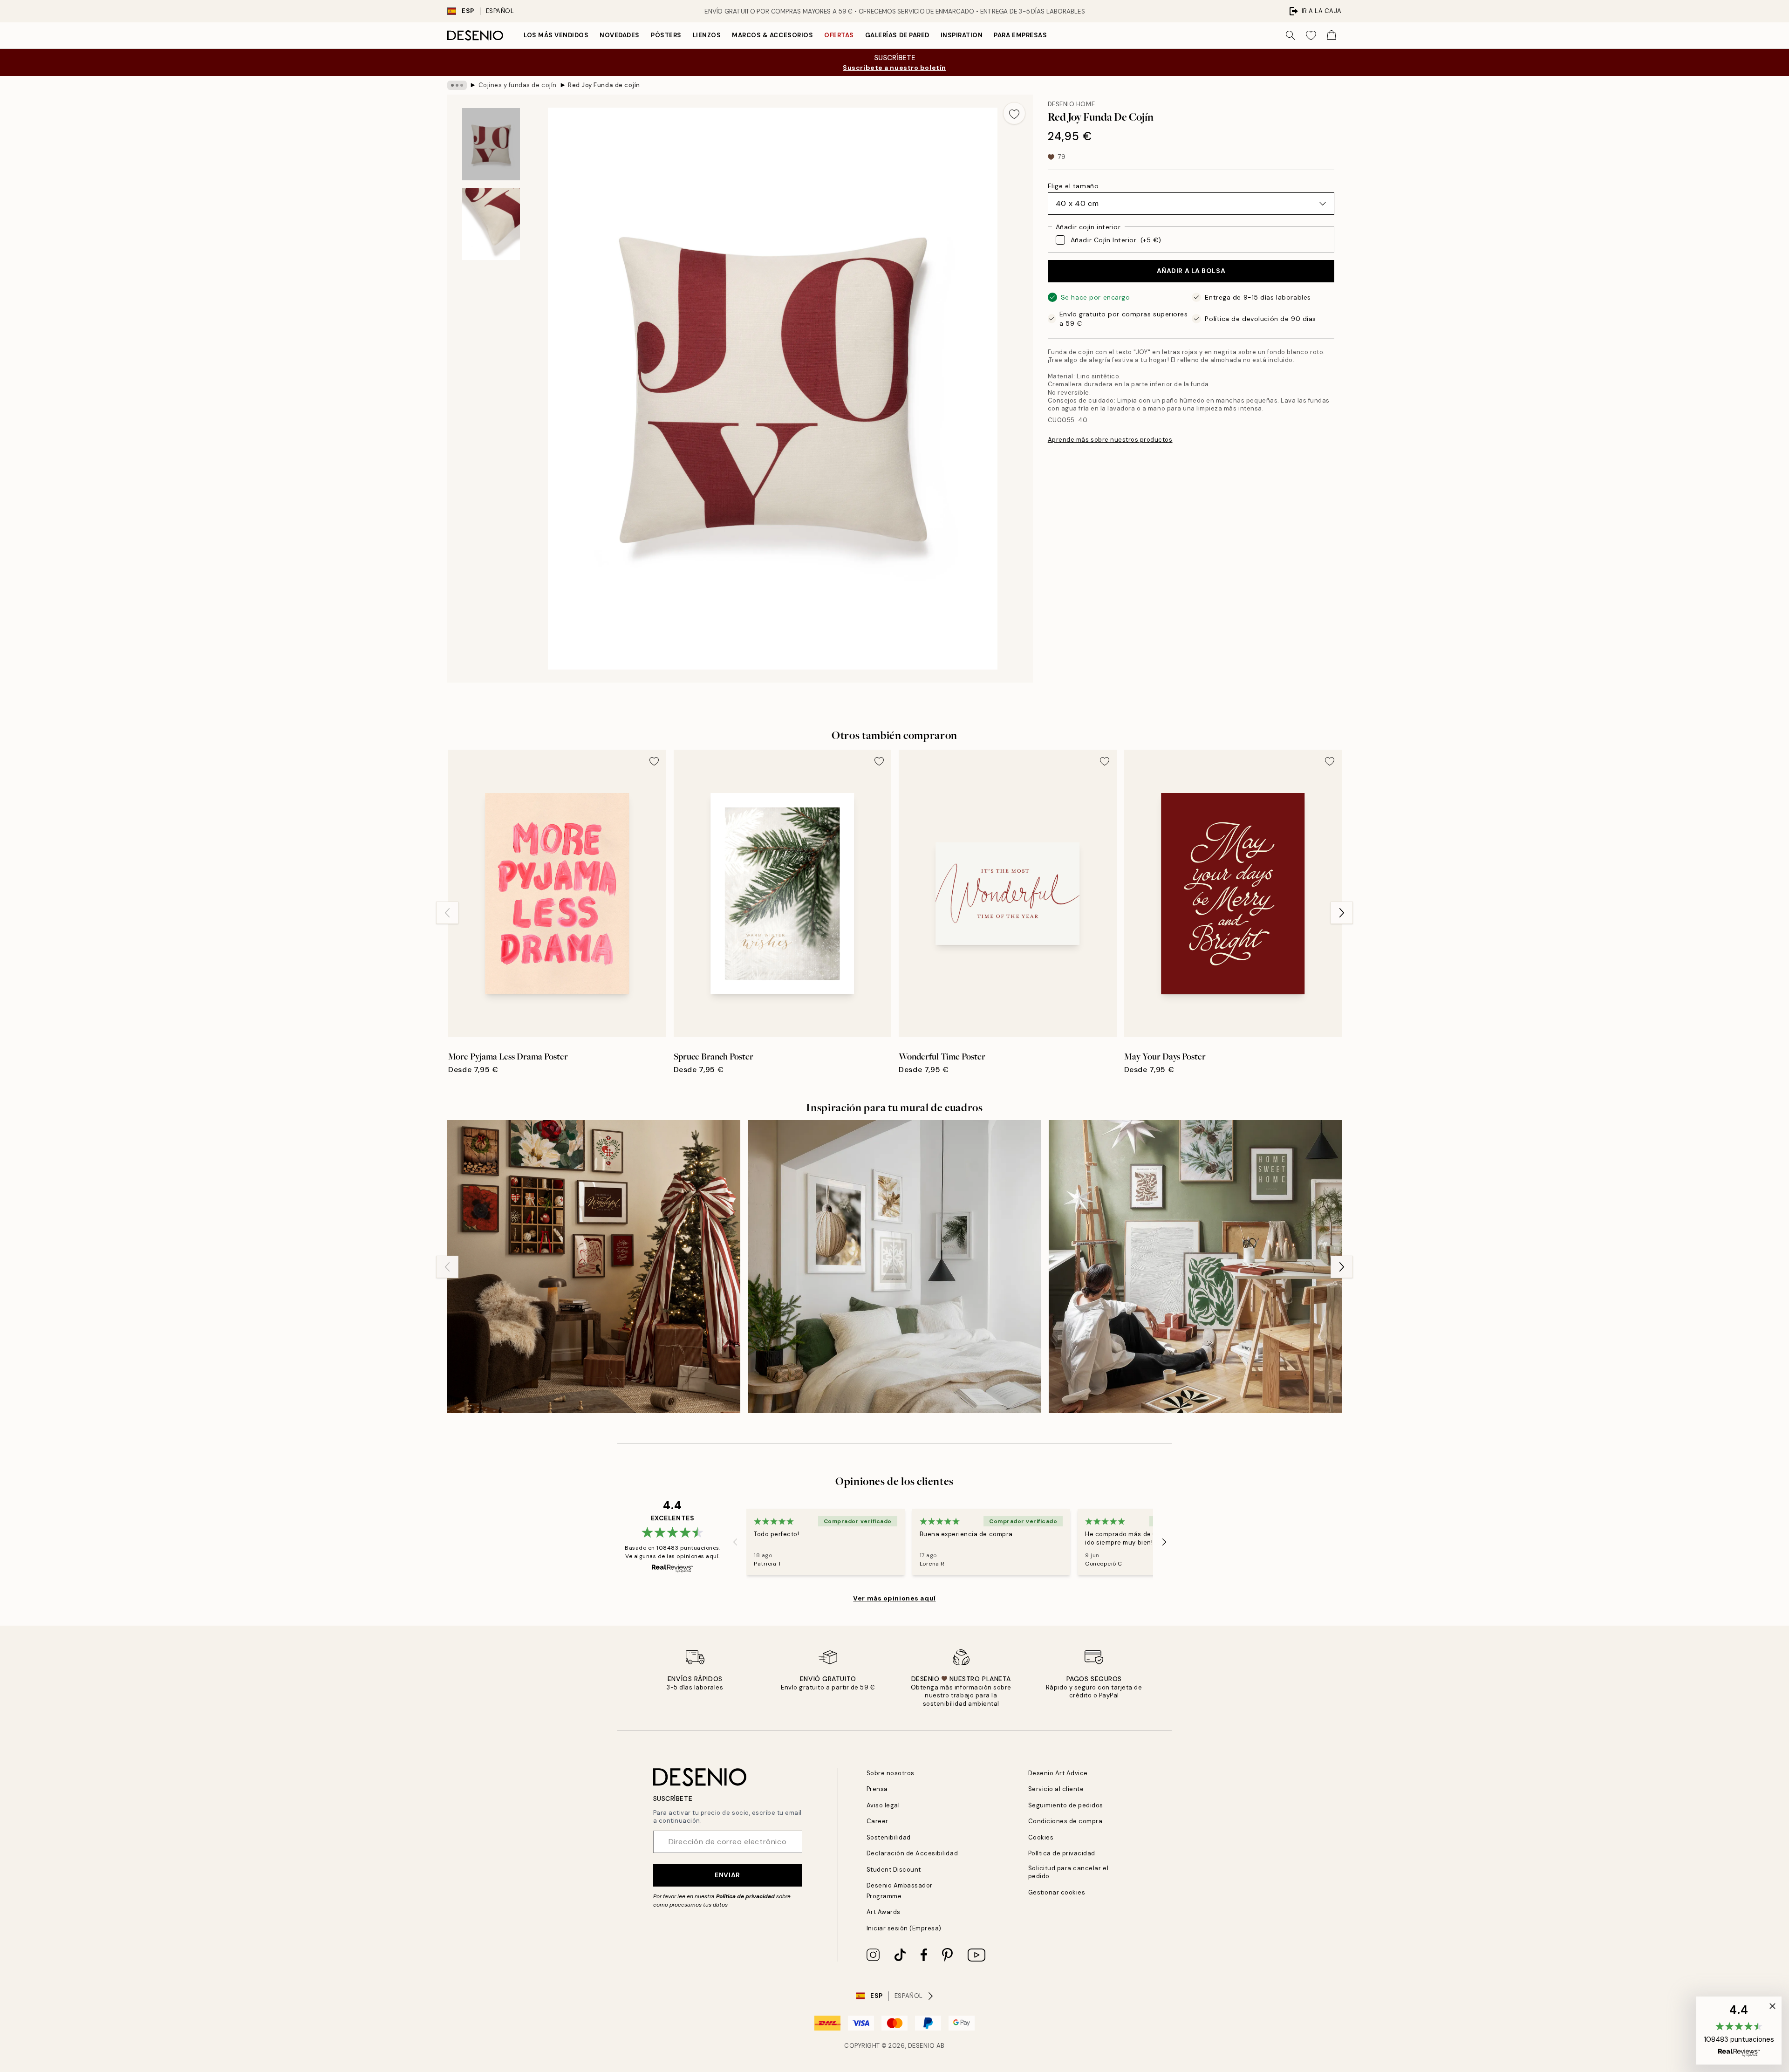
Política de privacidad (745, 1896)
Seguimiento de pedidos (1066, 1805)
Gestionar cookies (1057, 1892)
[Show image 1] (491, 144)
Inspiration (962, 35)
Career (877, 1821)
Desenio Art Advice (1058, 1773)
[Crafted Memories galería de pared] (594, 1267)
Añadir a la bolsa (1191, 271)
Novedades (620, 35)
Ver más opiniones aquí (894, 1598)
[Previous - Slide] (447, 913)
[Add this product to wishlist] (1014, 113)
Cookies (1041, 1837)
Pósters (666, 35)
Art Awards (884, 1912)
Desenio (922, 2046)
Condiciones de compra (1065, 1821)
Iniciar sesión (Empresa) (904, 1928)
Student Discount (894, 1870)
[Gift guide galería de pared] (1195, 1267)
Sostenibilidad (889, 1837)
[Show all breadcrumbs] (457, 85)
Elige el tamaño (1073, 186)
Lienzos (707, 35)
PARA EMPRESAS (1020, 35)
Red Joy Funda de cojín (604, 85)
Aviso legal (883, 1805)
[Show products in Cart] (1332, 35)
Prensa (877, 1789)
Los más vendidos (556, 35)
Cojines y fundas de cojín (518, 85)
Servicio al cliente (1056, 1789)
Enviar (727, 1875)
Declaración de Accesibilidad (912, 1853)
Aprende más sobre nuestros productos (1110, 440)
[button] (1739, 2031)
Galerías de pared (897, 35)
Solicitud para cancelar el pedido (1069, 1872)
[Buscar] (1291, 35)
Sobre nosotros (891, 1773)
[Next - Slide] (1342, 913)
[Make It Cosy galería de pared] (894, 1267)
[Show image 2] (491, 224)
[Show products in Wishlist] (1311, 35)
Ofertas (839, 35)
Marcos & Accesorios (772, 35)
